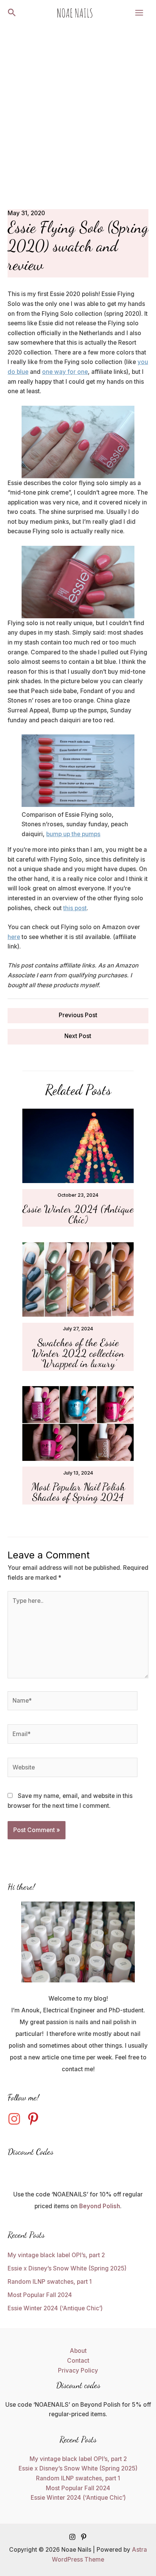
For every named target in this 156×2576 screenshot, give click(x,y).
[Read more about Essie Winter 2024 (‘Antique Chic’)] (78, 1145)
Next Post (78, 1036)
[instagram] (16, 2119)
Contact (78, 2361)
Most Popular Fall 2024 (40, 2295)
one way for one (65, 372)
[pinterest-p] (35, 2119)
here (14, 937)
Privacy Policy (78, 2370)
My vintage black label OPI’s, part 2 (56, 2255)
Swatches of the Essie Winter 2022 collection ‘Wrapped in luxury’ (78, 1353)
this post (75, 908)
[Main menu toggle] (139, 13)
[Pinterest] (84, 2537)
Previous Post (78, 1015)
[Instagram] (72, 2537)
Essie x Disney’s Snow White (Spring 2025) (67, 2268)
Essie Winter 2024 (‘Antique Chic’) (78, 1214)
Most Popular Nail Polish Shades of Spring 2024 (78, 1492)
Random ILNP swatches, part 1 (50, 2282)
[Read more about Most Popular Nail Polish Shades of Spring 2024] (78, 1423)
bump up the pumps (73, 834)
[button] (12, 13)
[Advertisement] (78, 107)
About (78, 2351)
